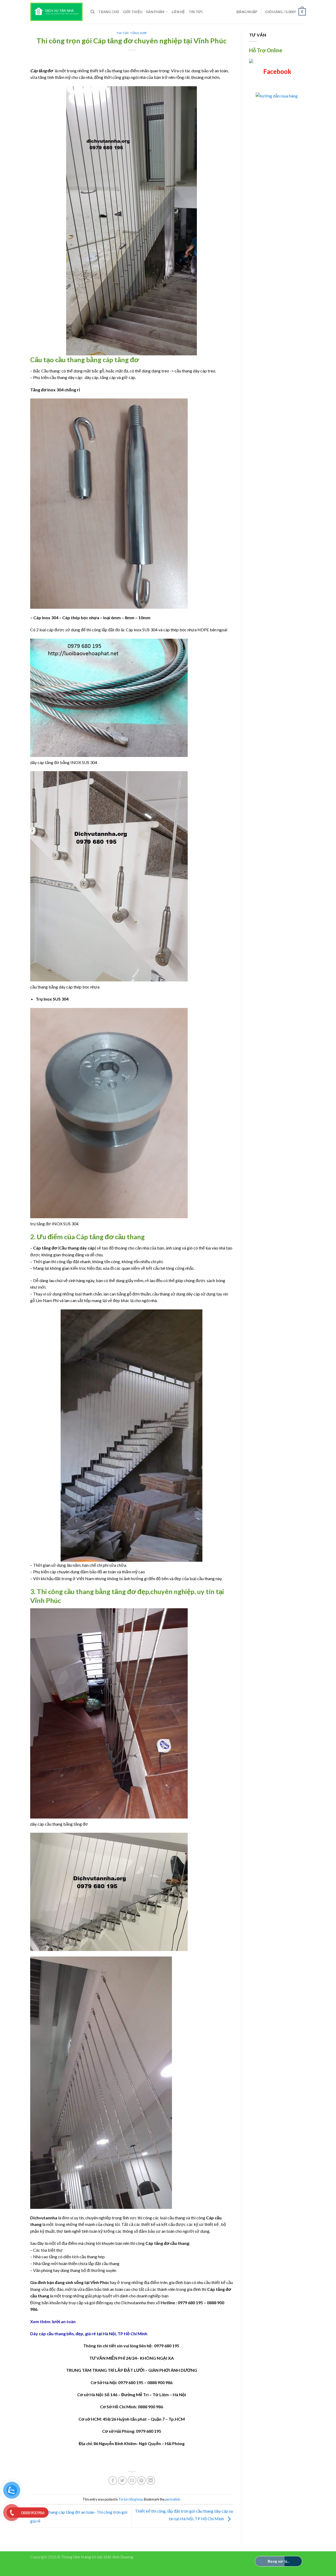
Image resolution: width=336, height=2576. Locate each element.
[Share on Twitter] (122, 2480)
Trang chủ (109, 12)
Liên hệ (178, 12)
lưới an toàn (64, 2321)
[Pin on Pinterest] (141, 2480)
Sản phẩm (155, 12)
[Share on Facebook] (113, 2480)
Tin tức (196, 12)
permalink (173, 2499)
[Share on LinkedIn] (151, 2480)
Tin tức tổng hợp (132, 33)
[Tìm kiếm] (93, 12)
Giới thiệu (133, 12)
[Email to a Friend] (132, 2480)
